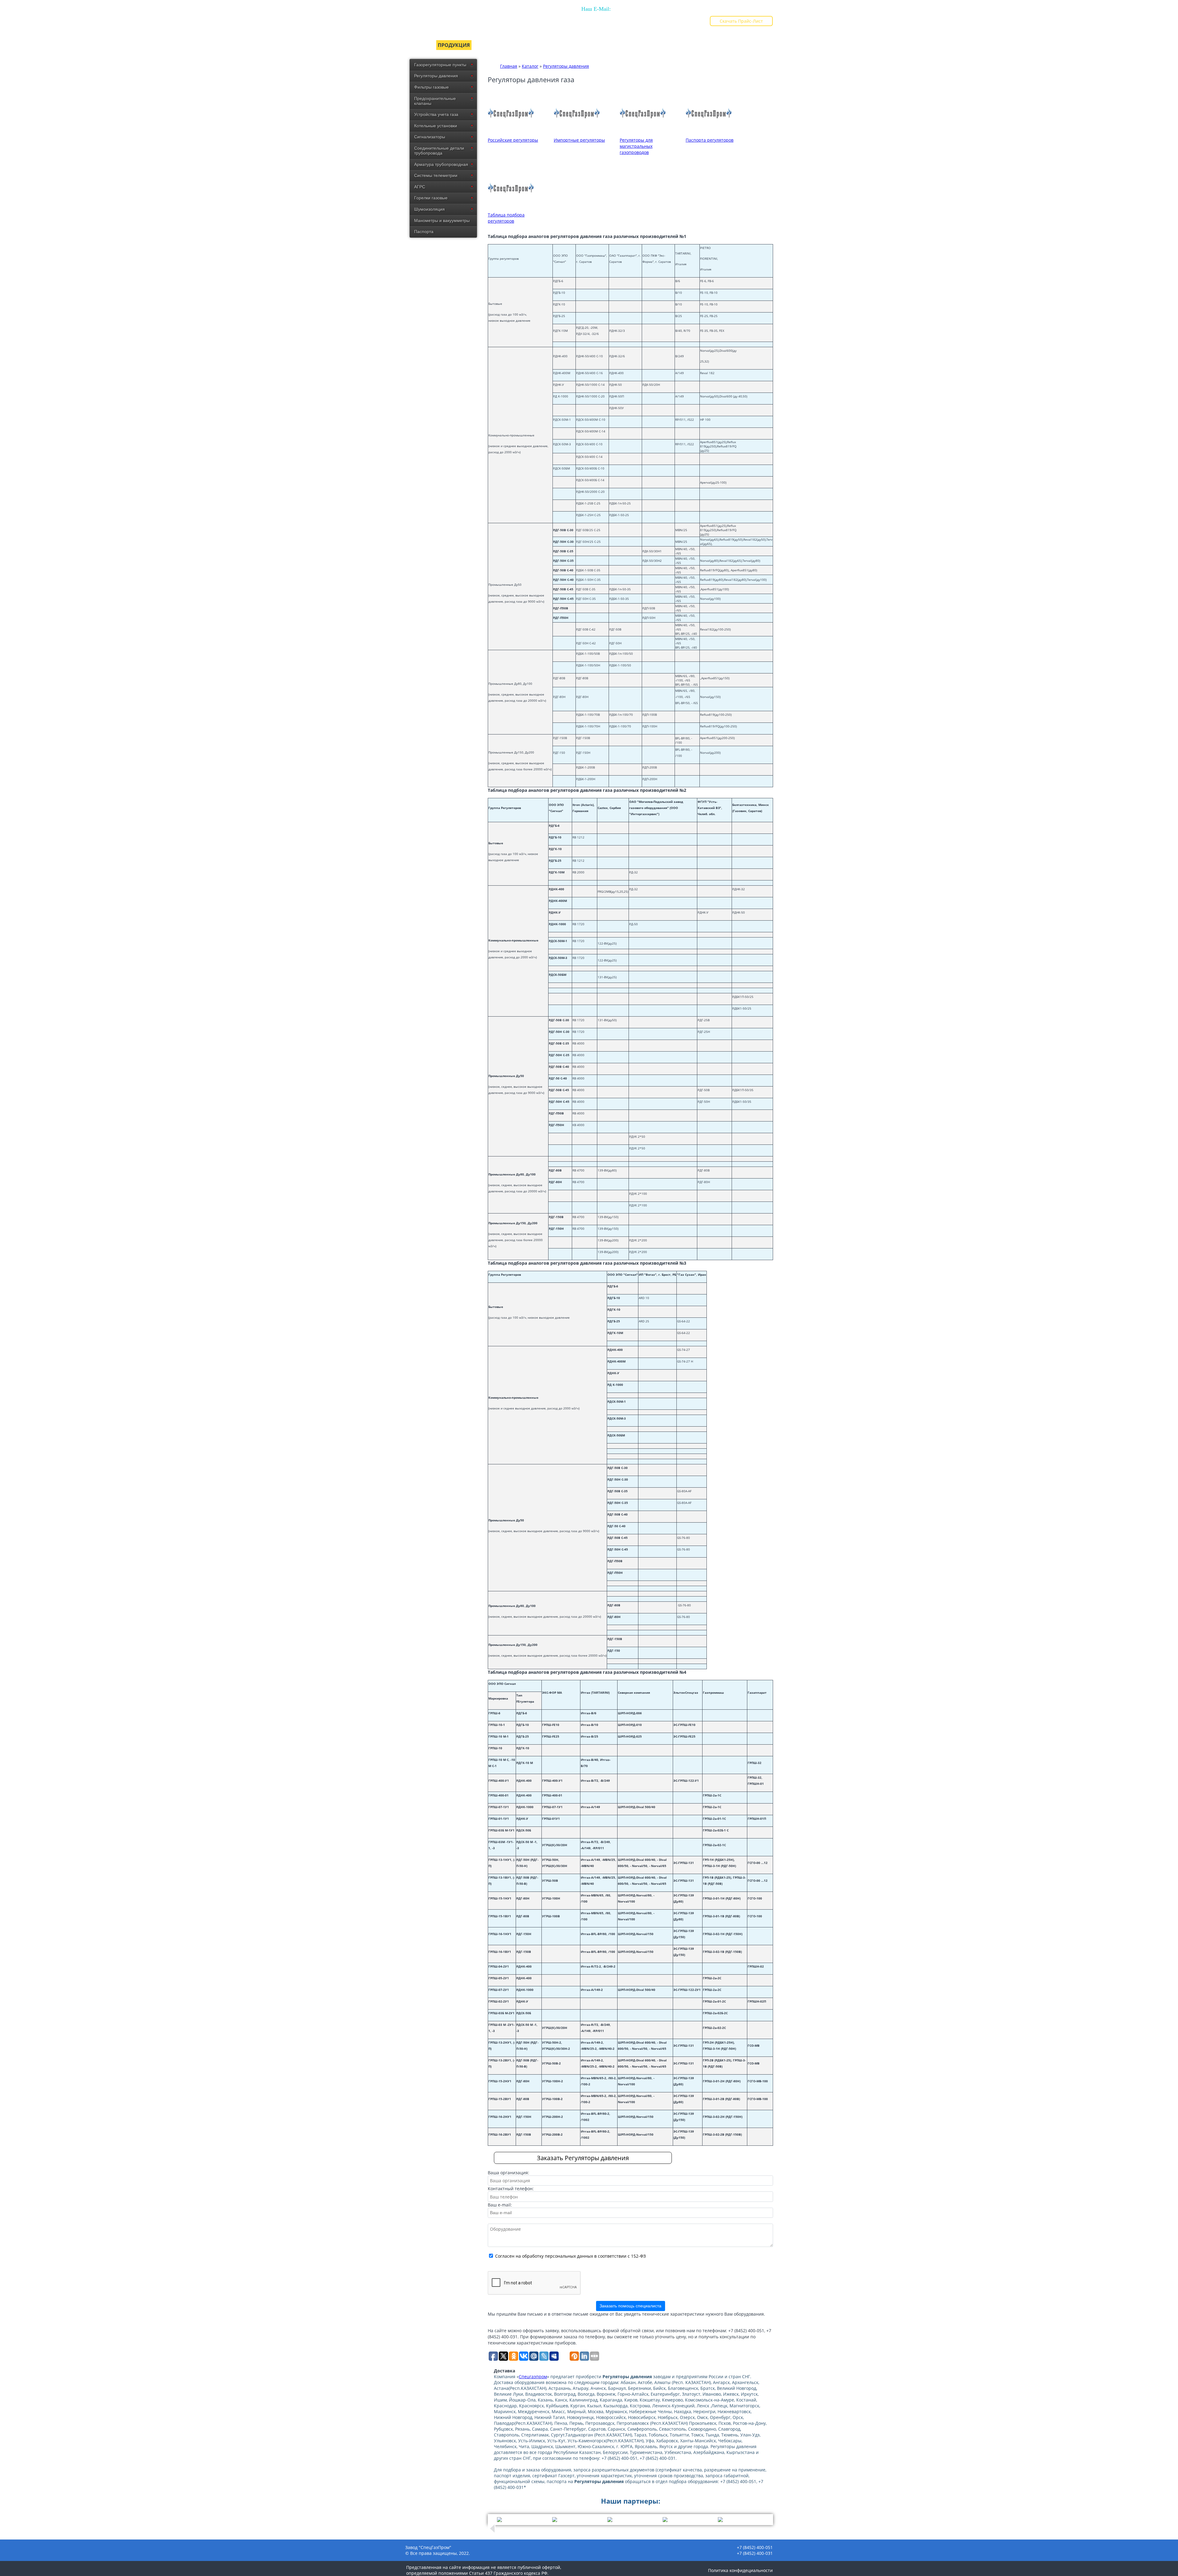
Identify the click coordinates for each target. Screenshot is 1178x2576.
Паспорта (424, 232)
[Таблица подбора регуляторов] (511, 209)
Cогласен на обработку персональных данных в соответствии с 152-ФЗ (570, 2256)
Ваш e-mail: (500, 2205)
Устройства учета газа (436, 114)
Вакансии (672, 45)
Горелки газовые (431, 198)
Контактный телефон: (511, 2189)
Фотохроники (628, 45)
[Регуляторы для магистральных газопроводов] (643, 134)
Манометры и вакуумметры (442, 220)
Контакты (708, 45)
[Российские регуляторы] (511, 134)
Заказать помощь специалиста (630, 2306)
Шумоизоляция (429, 209)
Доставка (539, 45)
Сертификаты (498, 45)
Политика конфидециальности (740, 2570)
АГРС (420, 187)
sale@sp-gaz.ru (596, 22)
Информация (580, 45)
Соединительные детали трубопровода (439, 151)
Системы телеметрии (436, 175)
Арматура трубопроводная (441, 164)
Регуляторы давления (436, 76)
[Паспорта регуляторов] (709, 134)
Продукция (454, 45)
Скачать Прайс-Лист (741, 21)
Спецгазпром (533, 2377)
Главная (417, 45)
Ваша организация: (508, 2173)
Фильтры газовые (431, 87)
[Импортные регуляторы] (577, 134)
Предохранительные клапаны (435, 101)
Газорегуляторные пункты (440, 65)
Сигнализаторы (430, 137)
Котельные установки (436, 126)
